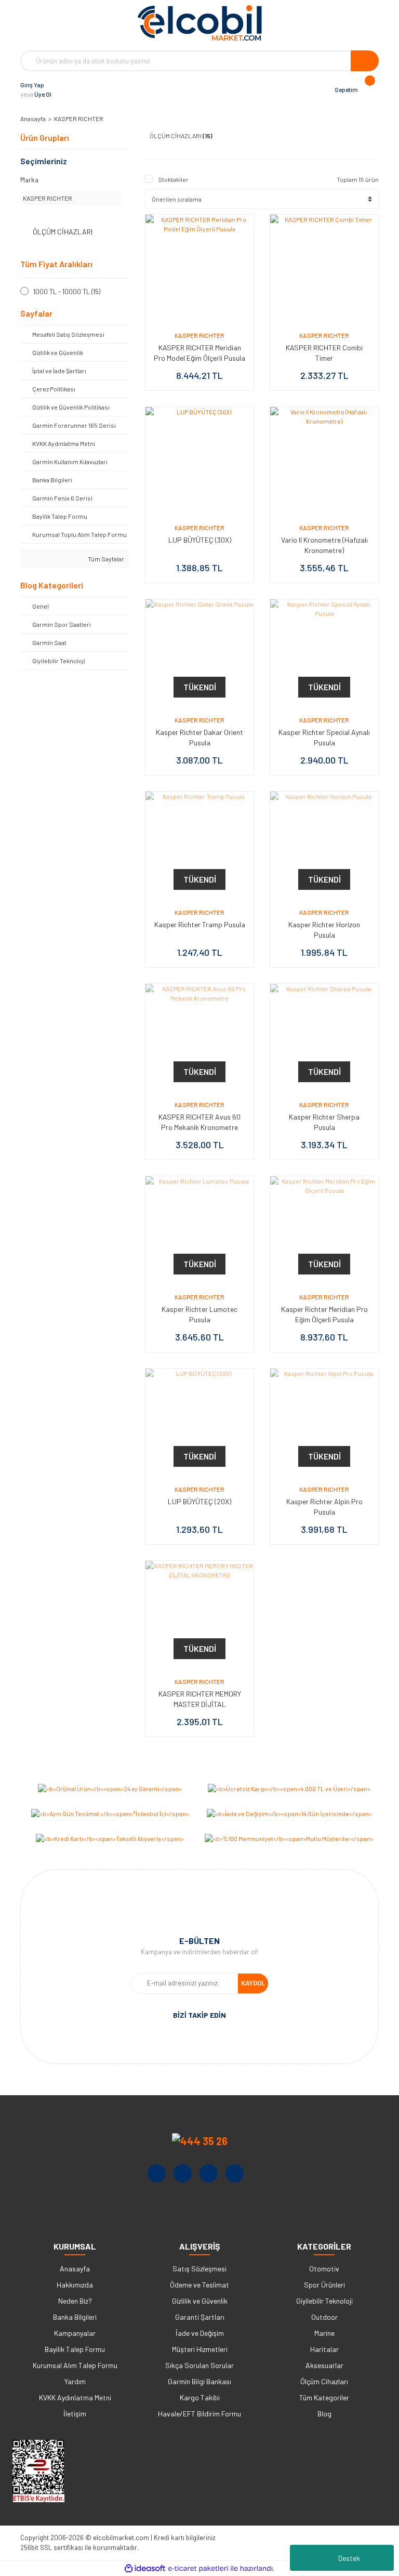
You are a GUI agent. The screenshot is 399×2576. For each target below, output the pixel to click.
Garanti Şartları (200, 2317)
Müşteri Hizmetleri (200, 2349)
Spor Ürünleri (324, 2285)
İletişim (75, 2414)
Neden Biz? (75, 2301)
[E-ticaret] (198, 2569)
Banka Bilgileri (75, 2317)
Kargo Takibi (200, 2397)
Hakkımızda (75, 2285)
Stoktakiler (173, 179)
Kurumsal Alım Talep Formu (75, 2365)
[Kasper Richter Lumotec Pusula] (199, 1230)
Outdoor (324, 2317)
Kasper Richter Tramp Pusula (200, 924)
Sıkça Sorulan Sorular (199, 2365)
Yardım (75, 2381)
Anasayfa (75, 2269)
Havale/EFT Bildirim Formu (199, 2414)
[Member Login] (62, 89)
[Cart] (368, 89)
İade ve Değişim (200, 2333)
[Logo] (199, 23)
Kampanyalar (75, 2333)
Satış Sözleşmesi (199, 2269)
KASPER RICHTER (79, 119)
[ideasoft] (145, 2568)
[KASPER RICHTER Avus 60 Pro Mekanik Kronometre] (199, 1038)
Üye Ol (43, 94)
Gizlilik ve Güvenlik (200, 2301)
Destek (349, 2558)
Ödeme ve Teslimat (199, 2285)
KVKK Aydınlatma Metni (75, 2397)
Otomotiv (324, 2269)
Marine (324, 2333)
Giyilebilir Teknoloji (324, 2301)
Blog (324, 2414)
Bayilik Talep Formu (75, 2349)
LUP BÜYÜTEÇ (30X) (200, 540)
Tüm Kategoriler (324, 2397)
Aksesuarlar (324, 2365)
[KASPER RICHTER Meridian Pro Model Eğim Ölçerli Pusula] (199, 269)
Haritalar (324, 2349)
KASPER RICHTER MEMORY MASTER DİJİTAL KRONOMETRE (200, 1704)
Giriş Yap (32, 85)
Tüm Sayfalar (105, 559)
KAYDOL (253, 1983)
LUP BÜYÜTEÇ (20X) (199, 1501)
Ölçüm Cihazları (324, 2381)
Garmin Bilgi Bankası (199, 2381)
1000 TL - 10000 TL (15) (67, 292)
